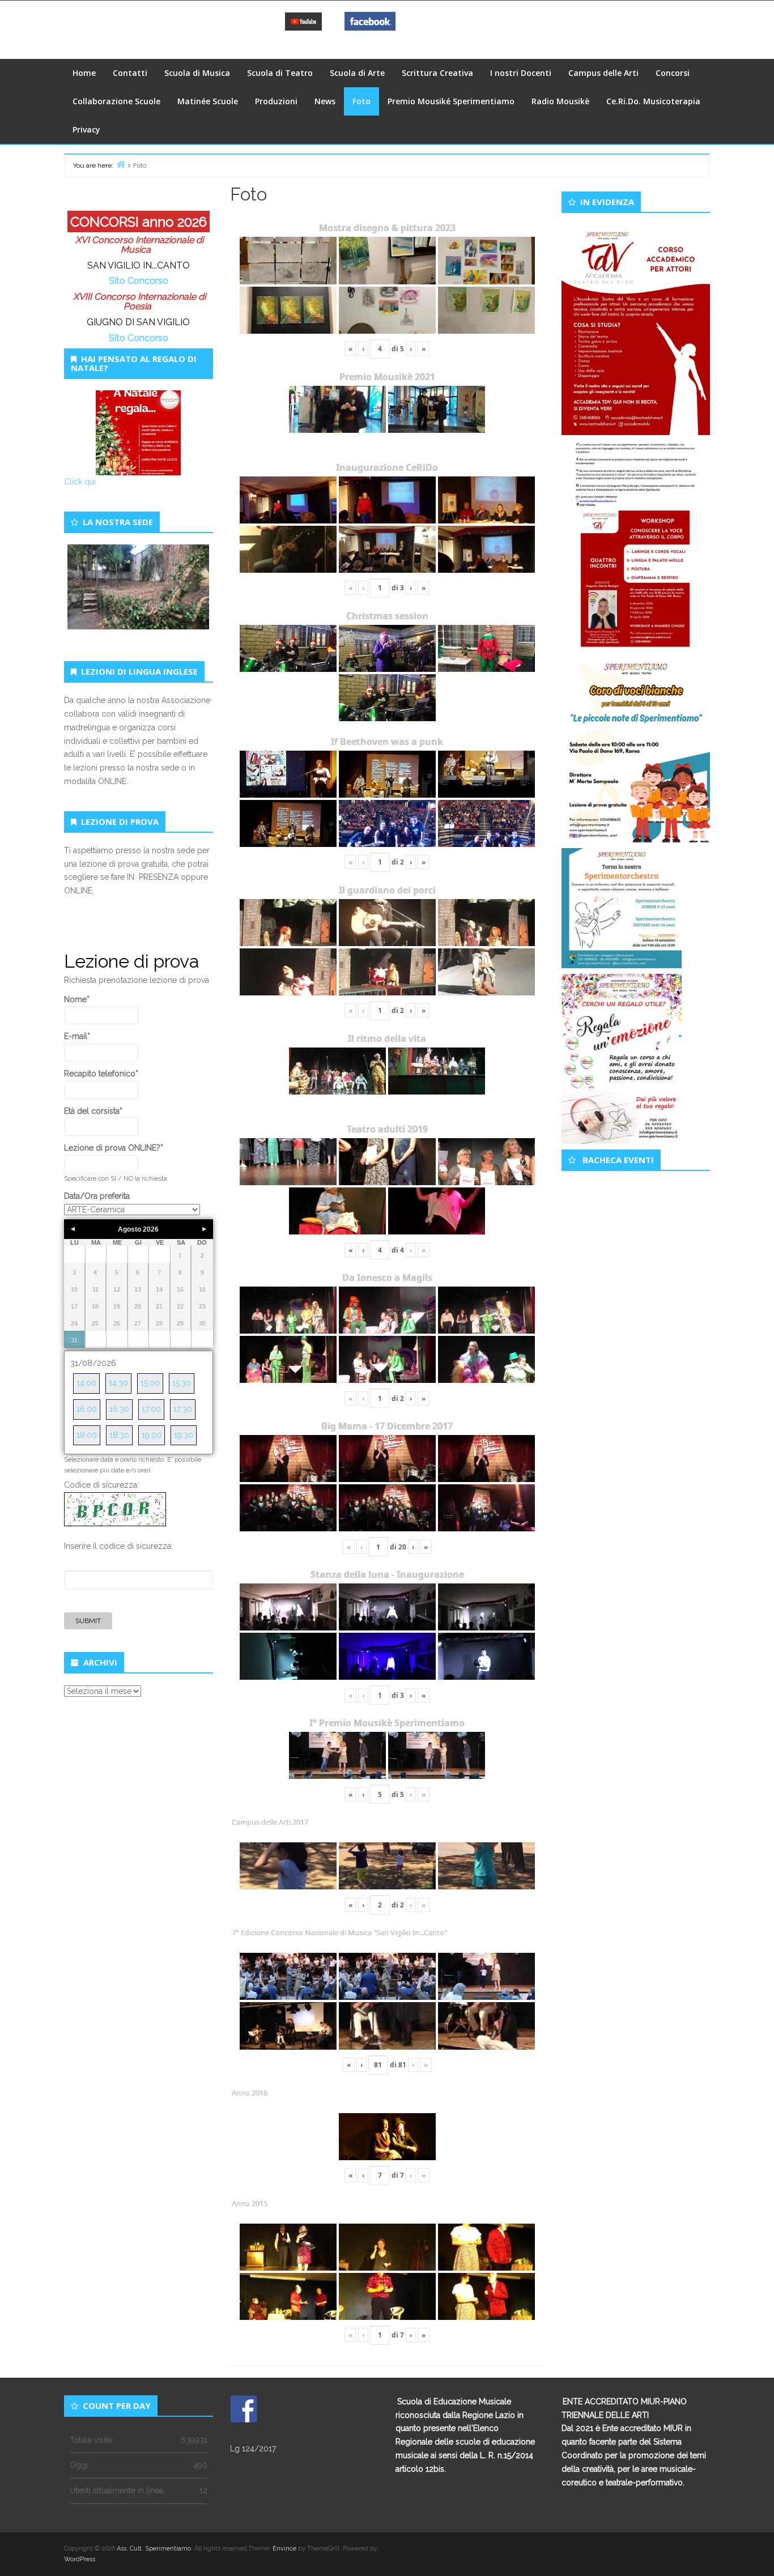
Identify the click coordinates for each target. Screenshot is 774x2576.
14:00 (86, 1383)
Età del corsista (93, 1111)
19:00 (152, 1435)
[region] (139, 600)
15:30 (182, 1383)
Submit (88, 1621)
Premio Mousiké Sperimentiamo (451, 101)
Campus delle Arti (603, 73)
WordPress (80, 2559)
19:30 (184, 1435)
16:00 (87, 1409)
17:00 (151, 1409)
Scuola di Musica (197, 73)
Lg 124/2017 (253, 2449)
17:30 (183, 1409)
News (325, 101)
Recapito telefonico (101, 1074)
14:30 (118, 1383)
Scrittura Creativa (437, 73)
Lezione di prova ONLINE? (114, 1148)
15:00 (150, 1383)
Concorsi (673, 73)
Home (84, 73)
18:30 (119, 1435)
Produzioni (276, 101)
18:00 (87, 1435)
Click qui (80, 482)
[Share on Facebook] (244, 2409)
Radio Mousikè (560, 101)
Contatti (130, 73)
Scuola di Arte (357, 73)
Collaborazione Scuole (116, 101)
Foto (362, 101)
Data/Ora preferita (97, 1196)
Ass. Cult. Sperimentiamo (154, 2549)
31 (74, 1340)
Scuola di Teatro (280, 73)
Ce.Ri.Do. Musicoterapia (653, 101)
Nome (77, 999)
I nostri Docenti (521, 73)
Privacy (86, 129)
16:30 (119, 1409)
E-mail (77, 1036)
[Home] (121, 164)
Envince (284, 2549)
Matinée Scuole (208, 101)
